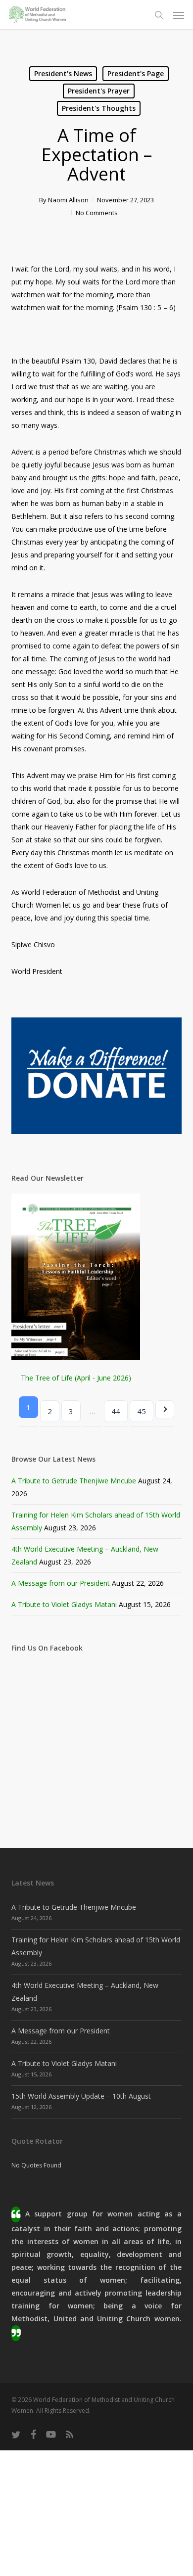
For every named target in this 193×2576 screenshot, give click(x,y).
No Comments (97, 213)
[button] (179, 15)
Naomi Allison (68, 200)
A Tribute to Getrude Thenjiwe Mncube (74, 1481)
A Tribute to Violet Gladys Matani (64, 1604)
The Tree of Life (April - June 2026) (76, 1378)
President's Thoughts (99, 108)
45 (142, 1411)
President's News (63, 73)
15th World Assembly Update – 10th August (81, 2096)
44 (116, 1411)
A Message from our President (61, 1583)
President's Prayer (99, 91)
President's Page (136, 73)
